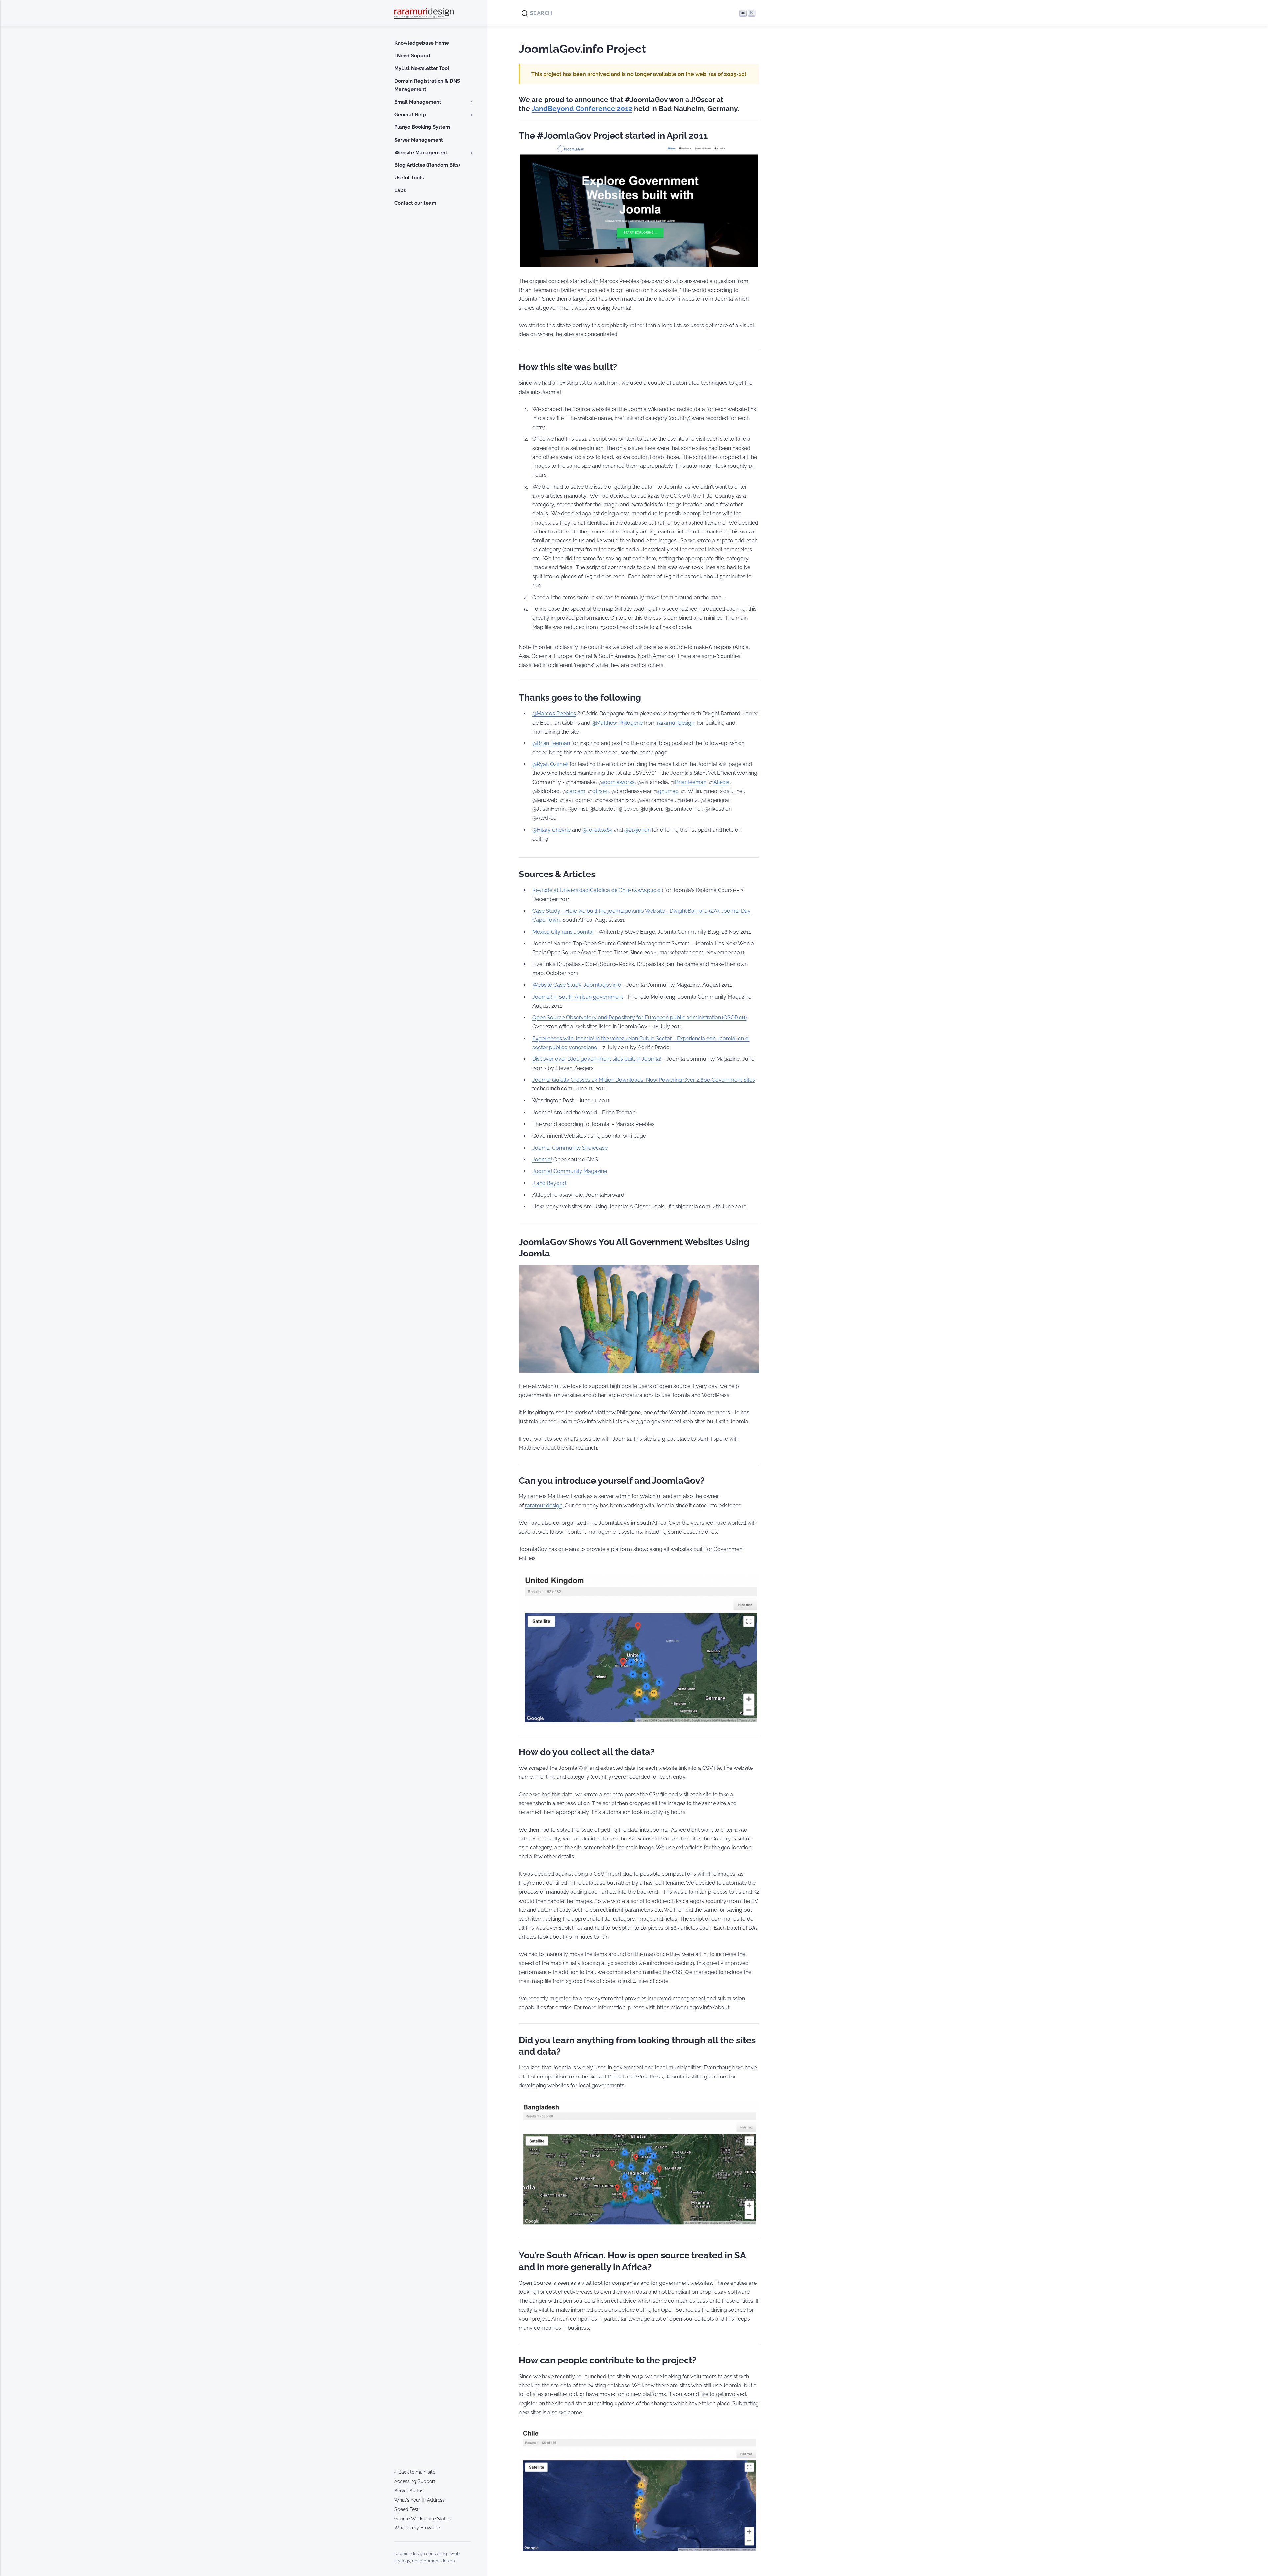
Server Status (409, 2491)
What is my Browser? (417, 2528)
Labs (400, 190)
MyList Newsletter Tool (422, 68)
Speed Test (406, 2509)
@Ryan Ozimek (550, 764)
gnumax (668, 791)
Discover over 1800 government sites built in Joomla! (597, 1059)
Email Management (418, 102)
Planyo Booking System (422, 127)
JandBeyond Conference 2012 (582, 109)
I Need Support (412, 56)
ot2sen (600, 791)
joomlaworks (619, 782)
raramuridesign (676, 723)
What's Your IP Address (420, 2500)
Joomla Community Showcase (570, 1148)
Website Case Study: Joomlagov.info (577, 985)
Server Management (419, 140)
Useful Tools (409, 178)
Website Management (421, 153)
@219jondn (637, 830)
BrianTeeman (691, 782)
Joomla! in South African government (578, 997)
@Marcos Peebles (554, 714)
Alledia (722, 782)
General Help (410, 115)
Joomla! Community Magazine (570, 1171)
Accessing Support (415, 2481)
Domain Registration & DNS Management (427, 85)
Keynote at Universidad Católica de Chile (581, 890)
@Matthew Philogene (617, 723)
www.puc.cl (648, 890)
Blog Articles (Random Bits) (427, 165)
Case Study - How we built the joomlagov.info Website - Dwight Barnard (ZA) (625, 911)
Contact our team (415, 203)
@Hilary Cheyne (551, 830)
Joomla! (542, 1160)
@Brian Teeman (551, 743)
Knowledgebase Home (422, 43)
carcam (576, 791)
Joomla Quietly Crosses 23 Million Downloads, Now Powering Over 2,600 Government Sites (644, 1080)
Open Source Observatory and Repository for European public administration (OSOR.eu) (639, 1018)
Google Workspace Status (423, 2519)
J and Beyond (549, 1183)
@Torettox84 (598, 830)
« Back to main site (415, 2472)
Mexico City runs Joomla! (563, 932)
